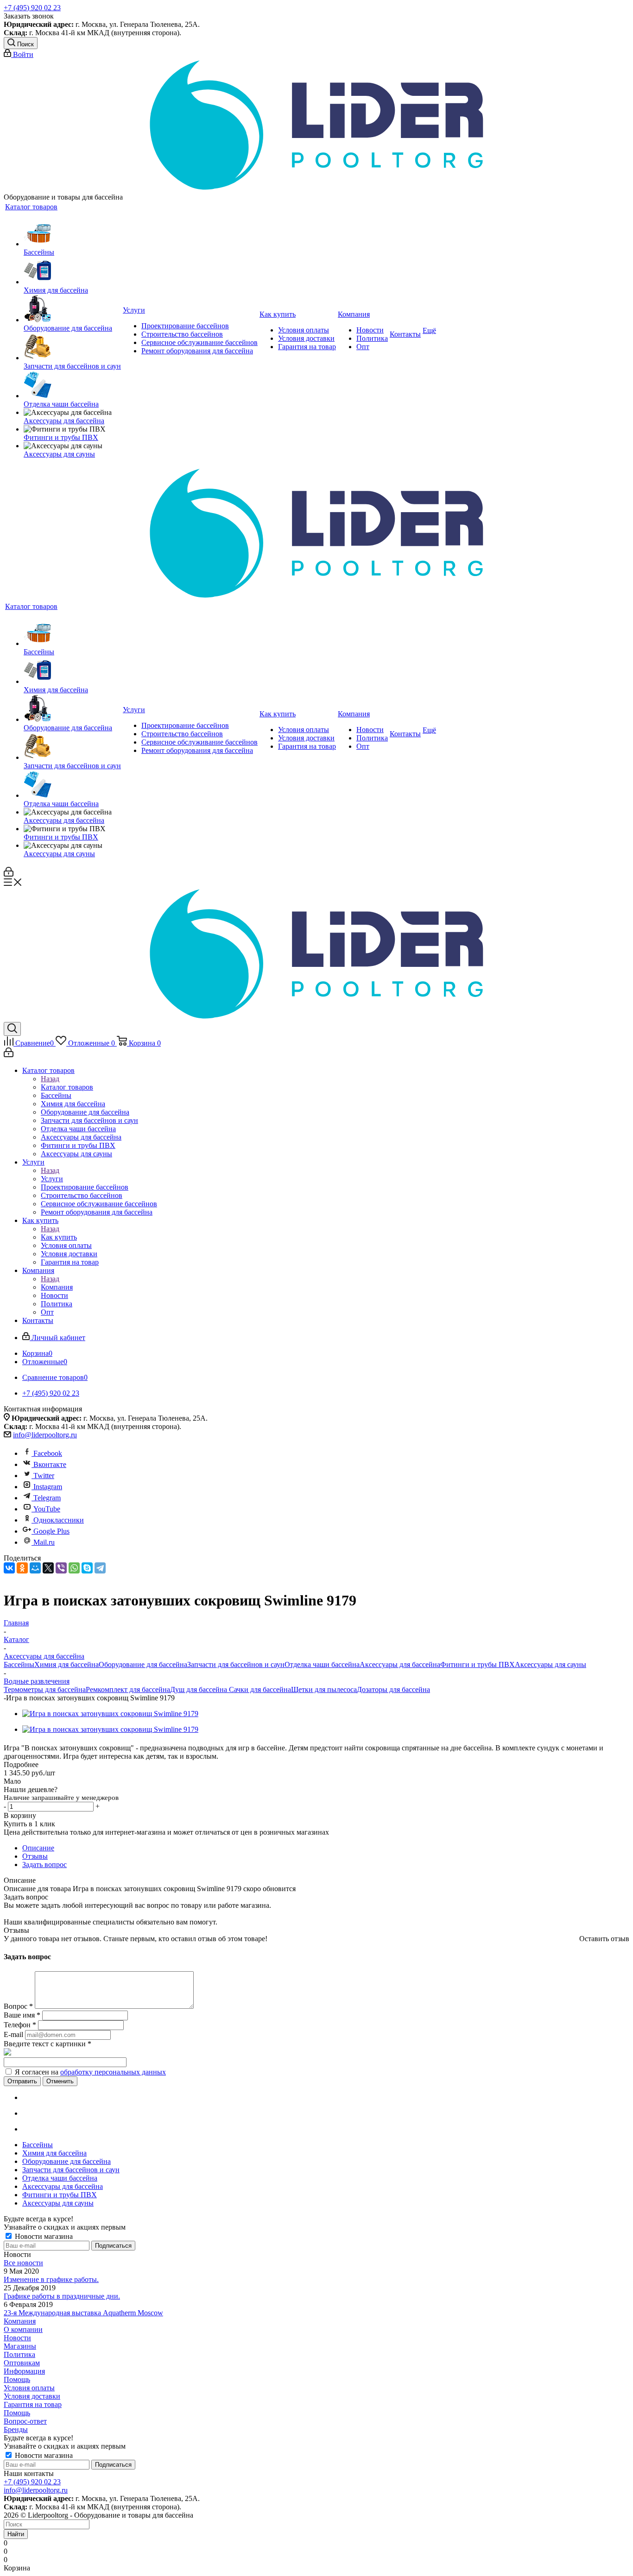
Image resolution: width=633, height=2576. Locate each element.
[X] (48, 1568)
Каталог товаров (67, 1087)
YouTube (47, 1509)
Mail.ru (44, 1542)
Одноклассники (59, 1520)
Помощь (17, 2379)
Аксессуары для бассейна (400, 1664)
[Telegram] (100, 1568)
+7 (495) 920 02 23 (32, 8)
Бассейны (19, 1664)
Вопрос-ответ (25, 2421)
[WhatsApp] (74, 1568)
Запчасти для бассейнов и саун (236, 1664)
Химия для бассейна (66, 1664)
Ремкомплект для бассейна (128, 1689)
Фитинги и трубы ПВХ (478, 1664)
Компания (57, 1287)
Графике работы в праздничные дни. (62, 2296)
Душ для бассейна (199, 1689)
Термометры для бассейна (45, 1689)
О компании (23, 2329)
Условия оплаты (29, 2388)
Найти (16, 2534)
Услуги (52, 1179)
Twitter (44, 1476)
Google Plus (51, 1531)
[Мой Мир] (35, 1568)
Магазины (20, 2346)
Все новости (23, 2263)
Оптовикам (22, 2363)
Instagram (48, 1487)
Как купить (59, 1237)
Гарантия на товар (33, 2404)
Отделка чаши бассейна (322, 1664)
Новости (17, 2338)
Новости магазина (43, 2236)
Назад (50, 1079)
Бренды (16, 2429)
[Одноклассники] (22, 1568)
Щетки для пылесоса (324, 1689)
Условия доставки (32, 2396)
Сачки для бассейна (259, 1689)
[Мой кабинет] (9, 874)
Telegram (47, 1498)
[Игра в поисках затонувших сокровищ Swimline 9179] (110, 1714)
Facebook (48, 1453)
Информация (24, 2371)
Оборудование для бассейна (143, 1664)
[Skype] (87, 1568)
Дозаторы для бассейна (393, 1689)
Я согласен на (90, 2072)
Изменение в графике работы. (51, 2279)
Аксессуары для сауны (551, 1664)
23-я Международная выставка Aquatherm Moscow (83, 2313)
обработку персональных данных (113, 2072)
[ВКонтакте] (9, 1568)
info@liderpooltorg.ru (45, 1435)
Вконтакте (50, 1464)
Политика (19, 2354)
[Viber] (61, 1568)
